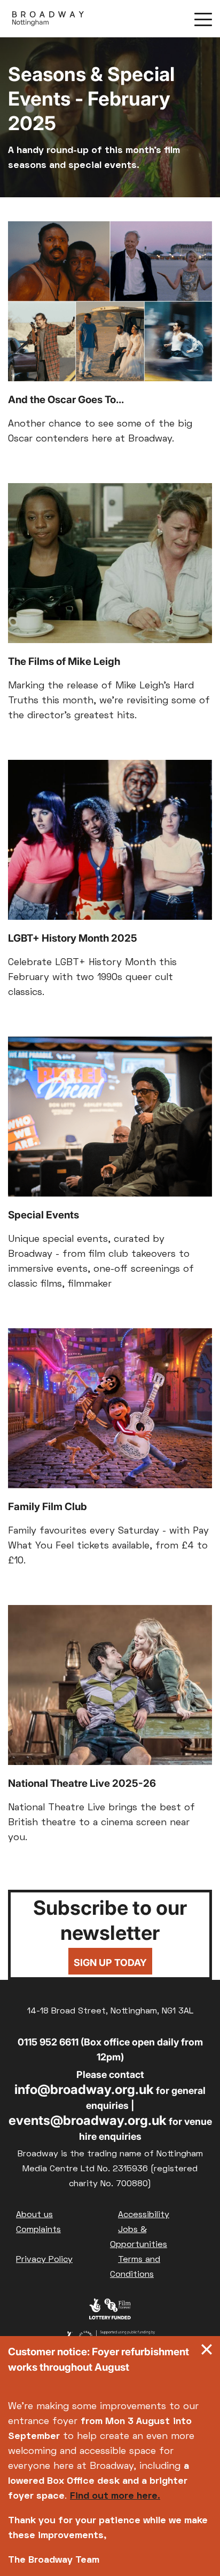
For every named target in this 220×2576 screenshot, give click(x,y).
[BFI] (110, 2312)
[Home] (48, 19)
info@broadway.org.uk (84, 2089)
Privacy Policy (44, 2260)
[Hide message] (207, 2352)
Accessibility (144, 2215)
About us (34, 2215)
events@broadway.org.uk (88, 2120)
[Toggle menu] (203, 19)
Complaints (38, 2230)
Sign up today (110, 1963)
